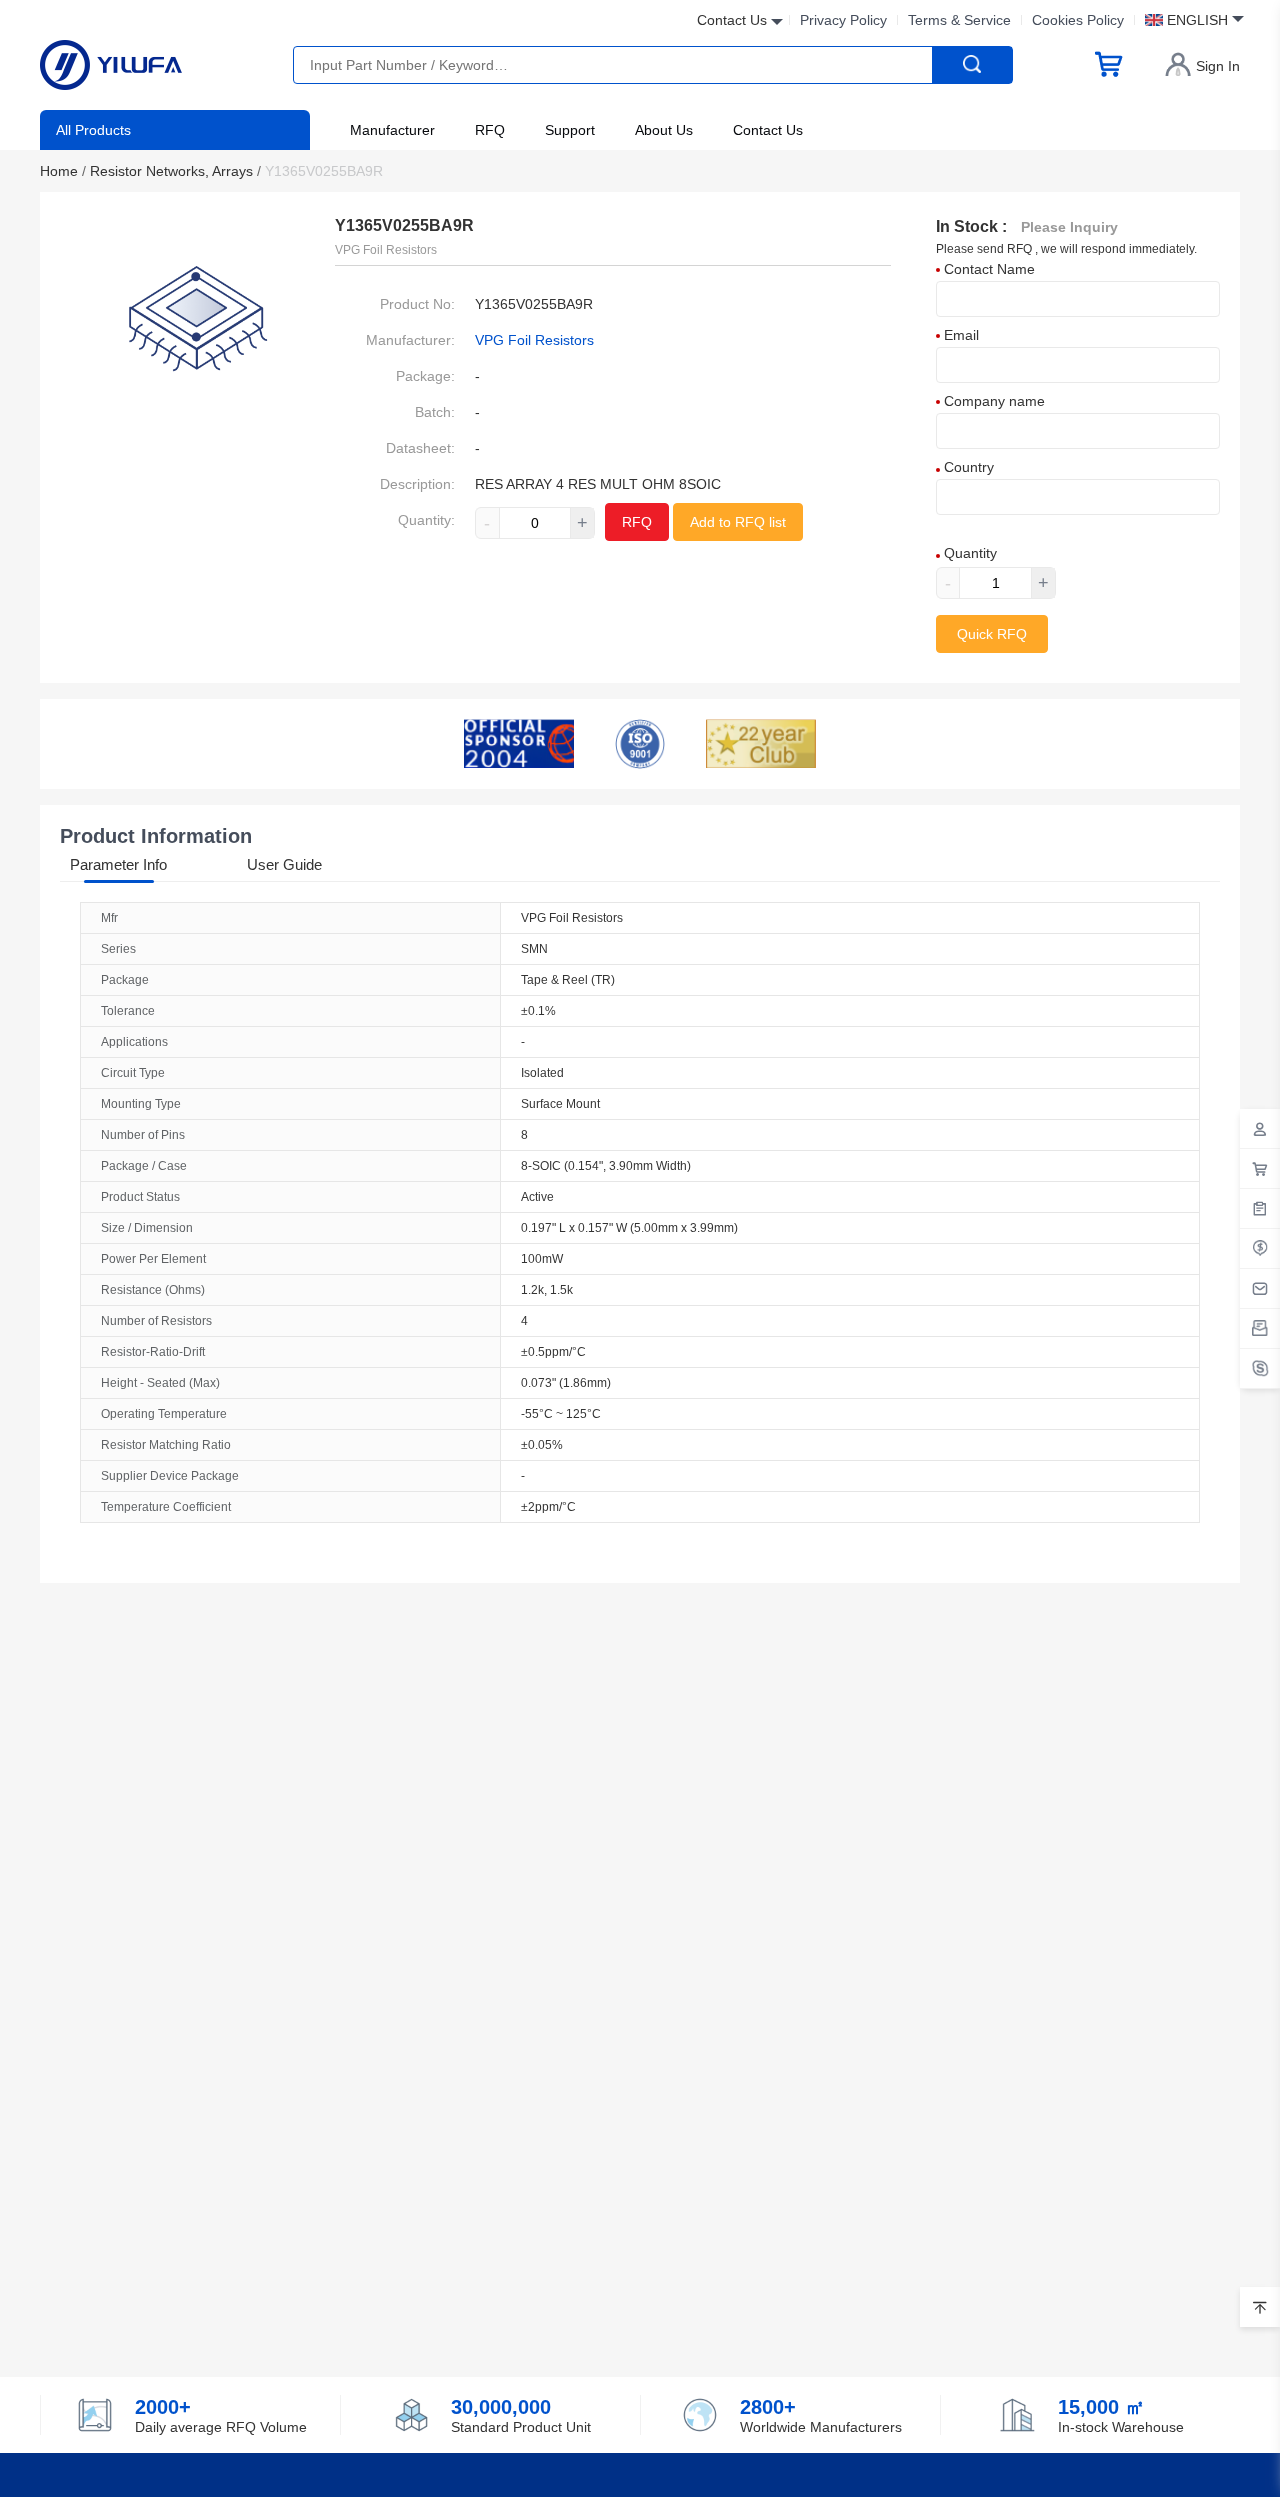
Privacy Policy (843, 20)
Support (570, 130)
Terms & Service (959, 20)
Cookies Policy (1078, 20)
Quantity (968, 553)
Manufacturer (392, 130)
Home (63, 171)
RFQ (490, 130)
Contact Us (768, 130)
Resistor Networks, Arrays (175, 171)
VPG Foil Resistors (534, 340)
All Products (93, 130)
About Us (664, 130)
